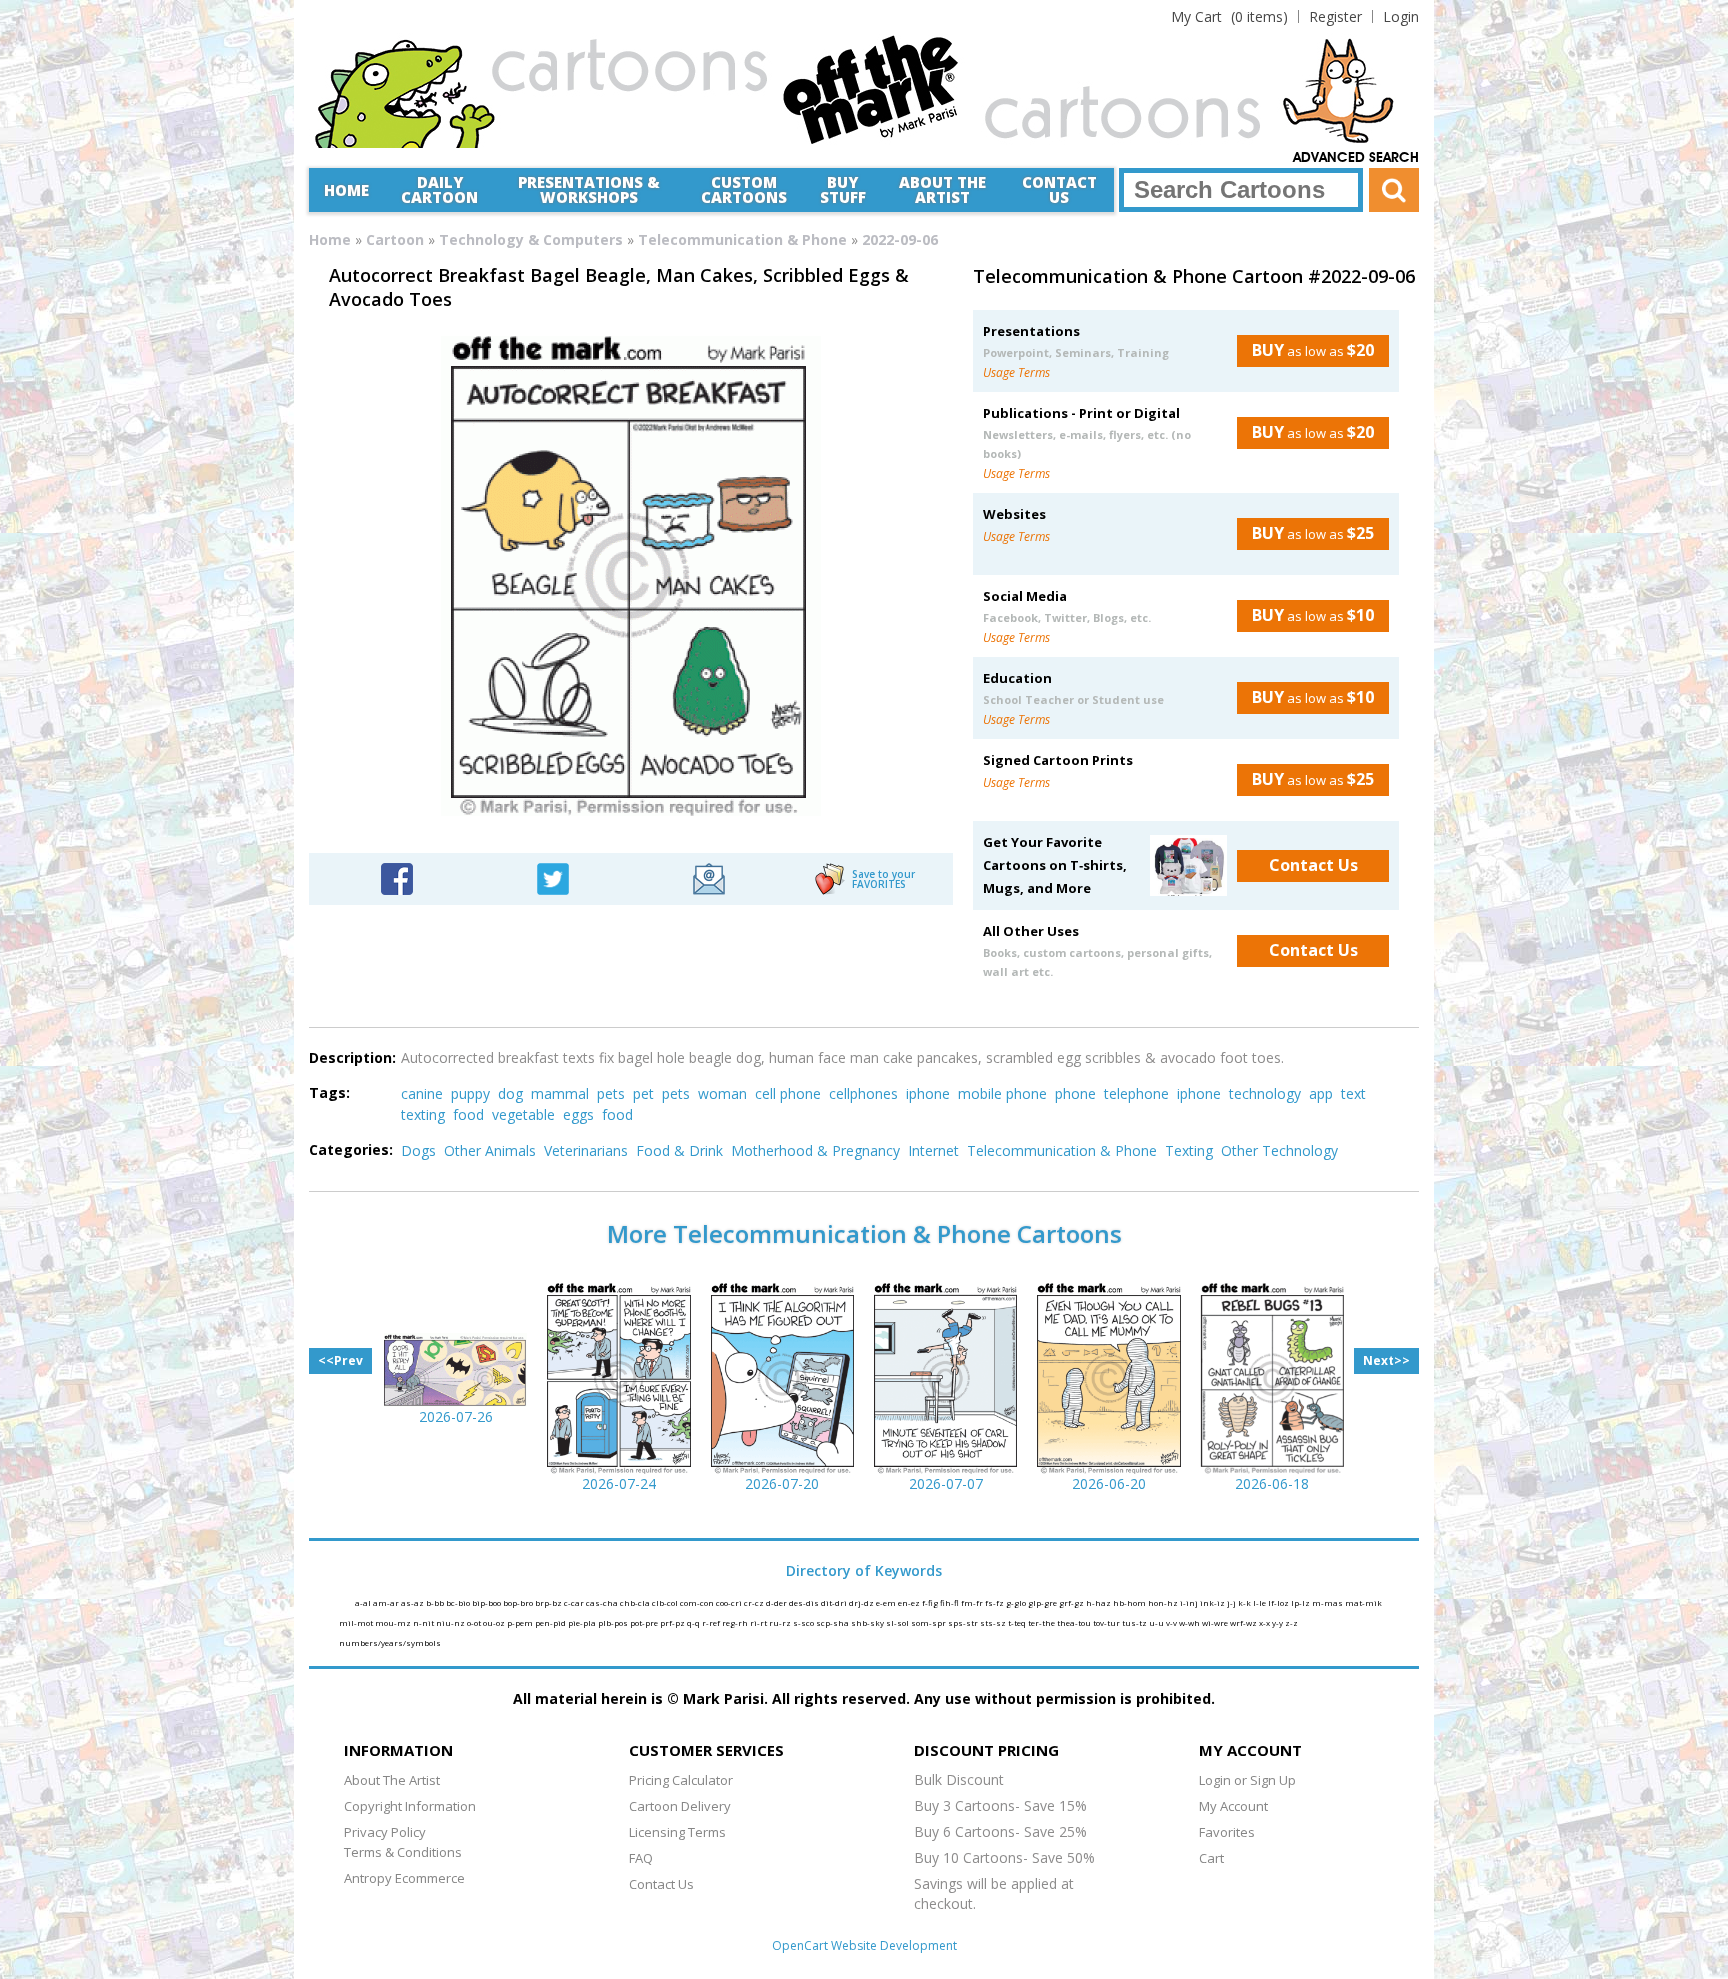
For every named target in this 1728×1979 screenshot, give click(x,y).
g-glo (1017, 1602)
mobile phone (1002, 1093)
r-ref (712, 1622)
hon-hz (1164, 1602)
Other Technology (1279, 1150)
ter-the (1042, 1622)
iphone (928, 1093)
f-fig (931, 1602)
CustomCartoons (744, 189)
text (1353, 1093)
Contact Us (1059, 189)
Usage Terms (1016, 372)
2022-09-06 (900, 239)
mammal (560, 1093)
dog (510, 1093)
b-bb (436, 1602)
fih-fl (950, 1602)
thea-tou (1075, 1622)
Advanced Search (1356, 158)
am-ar (387, 1602)
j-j (1232, 1602)
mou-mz (394, 1622)
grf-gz (1072, 1602)
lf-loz (1279, 1602)
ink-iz (1213, 1602)
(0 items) (1229, 16)
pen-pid (551, 1622)
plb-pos (614, 1622)
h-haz (1099, 1602)
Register (1335, 16)
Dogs (418, 1150)
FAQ (641, 1858)
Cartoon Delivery (680, 1806)
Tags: (329, 1092)
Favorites (1227, 1832)
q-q (694, 1622)
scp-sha (833, 1622)
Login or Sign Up (1247, 1780)
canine (422, 1093)
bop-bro (519, 1602)
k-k (1245, 1602)
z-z (1291, 1622)
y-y (1278, 1622)
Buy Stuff (843, 189)
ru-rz (781, 1622)
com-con (698, 1602)
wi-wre (1216, 1622)
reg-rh (736, 1622)
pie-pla (583, 1622)
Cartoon (395, 239)
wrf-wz (1244, 1622)
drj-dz (862, 1602)
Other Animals (490, 1150)
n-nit (424, 1622)
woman (722, 1093)
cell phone (788, 1093)
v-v (1172, 1622)
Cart (1211, 1858)
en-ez (910, 1602)
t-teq (1018, 1622)
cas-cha (603, 1602)
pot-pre (645, 1622)
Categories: (351, 1149)
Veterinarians (586, 1150)
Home (346, 190)
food (468, 1114)
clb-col (666, 1602)
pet (643, 1093)
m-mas (1328, 1602)
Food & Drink (679, 1150)
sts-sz (994, 1622)
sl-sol (898, 1622)
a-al (364, 1602)
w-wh (1190, 1622)
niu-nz (451, 1622)
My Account (1233, 1806)
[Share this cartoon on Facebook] (397, 877)
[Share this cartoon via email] (709, 877)
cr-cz (755, 1602)
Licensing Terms (677, 1832)
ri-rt (759, 1622)
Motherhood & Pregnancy (815, 1150)
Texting (1189, 1150)
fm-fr (973, 1602)
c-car (575, 1602)
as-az (413, 1602)
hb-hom (1130, 1602)
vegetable (523, 1114)
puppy (470, 1093)
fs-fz (995, 1602)
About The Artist (392, 1780)
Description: (352, 1057)
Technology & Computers (531, 239)
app (1321, 1093)
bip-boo (487, 1602)
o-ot (475, 1622)
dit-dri (835, 1602)
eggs (578, 1114)
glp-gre (1043, 1602)
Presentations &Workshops (589, 189)
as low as (1313, 350)
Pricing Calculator (681, 1780)
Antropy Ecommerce (404, 1878)
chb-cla (636, 1602)
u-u (1157, 1622)
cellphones (863, 1093)
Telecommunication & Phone (742, 239)
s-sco (804, 1622)
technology (1265, 1093)
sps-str (964, 1622)
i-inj (1190, 1602)
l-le (1260, 1602)
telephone (1136, 1093)
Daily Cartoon (439, 189)
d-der (777, 1602)
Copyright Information (410, 1806)
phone (1075, 1093)
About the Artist (942, 189)
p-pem (521, 1622)
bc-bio (459, 1602)
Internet (933, 1150)
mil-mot (357, 1622)
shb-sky (868, 1622)
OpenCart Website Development (864, 1945)
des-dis (805, 1602)
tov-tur (1107, 1622)
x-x (1265, 1622)
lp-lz (1301, 1602)
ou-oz (495, 1622)
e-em (887, 1602)
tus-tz (1135, 1622)
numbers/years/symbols (390, 1642)
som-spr (929, 1622)
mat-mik (1363, 1602)
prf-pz (673, 1622)
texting (423, 1114)
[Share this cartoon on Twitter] (553, 877)
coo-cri (730, 1602)
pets (611, 1093)
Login (1401, 16)
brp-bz (549, 1602)
